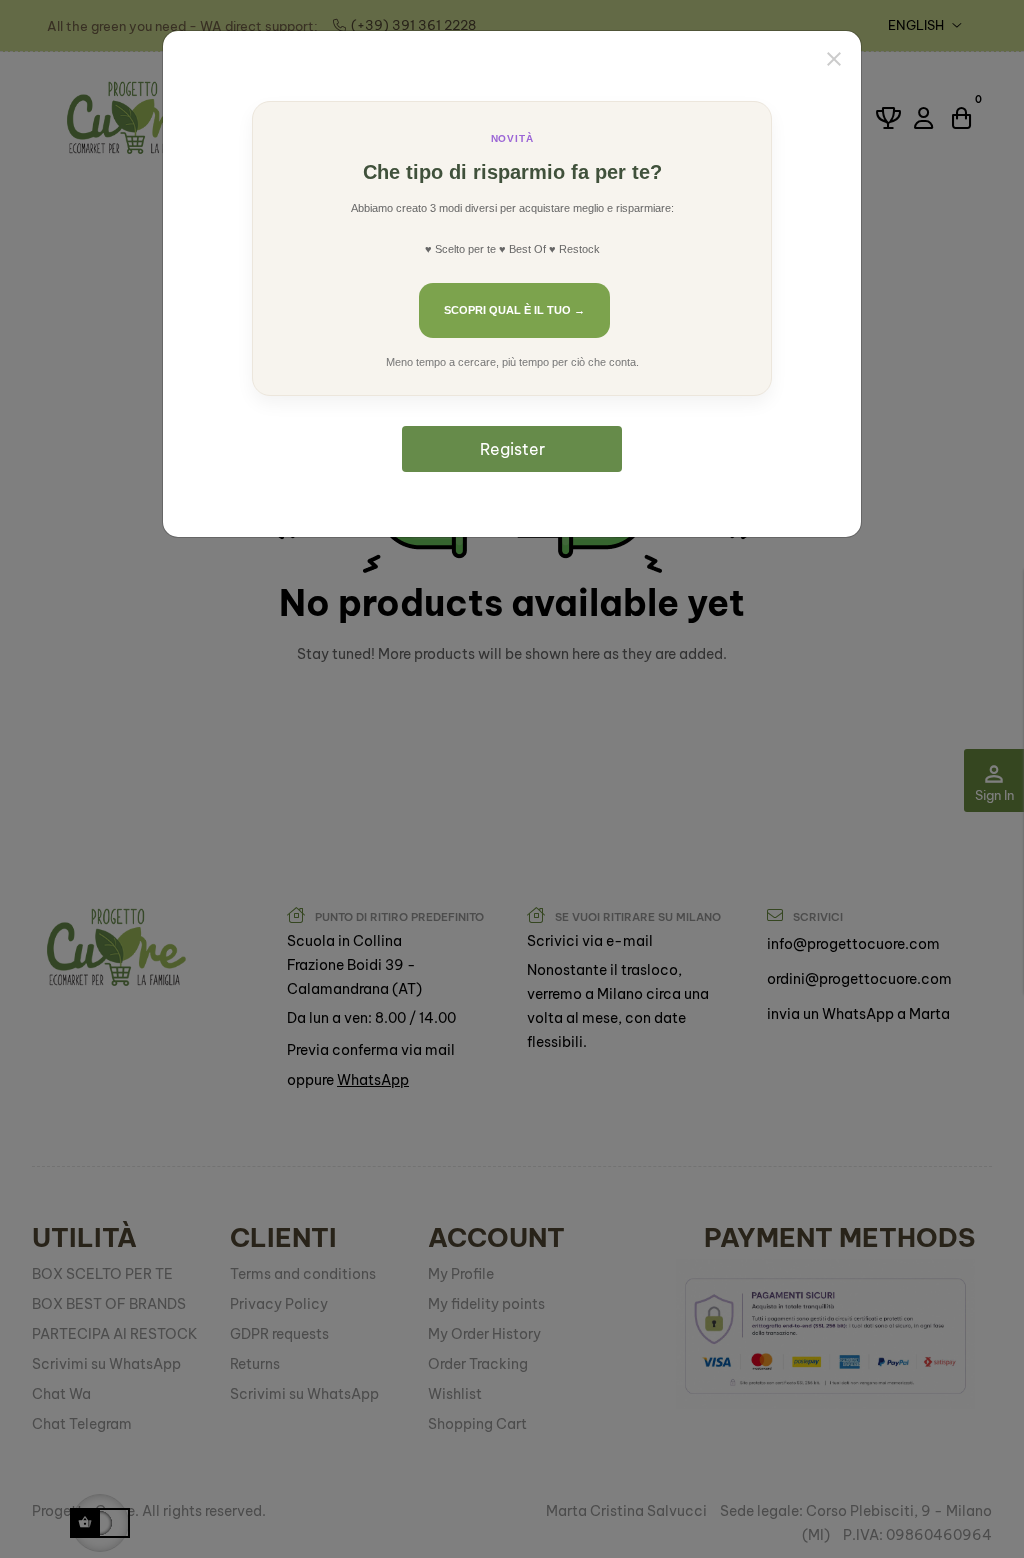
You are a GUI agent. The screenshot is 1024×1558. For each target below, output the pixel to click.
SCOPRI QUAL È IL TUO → (514, 310)
